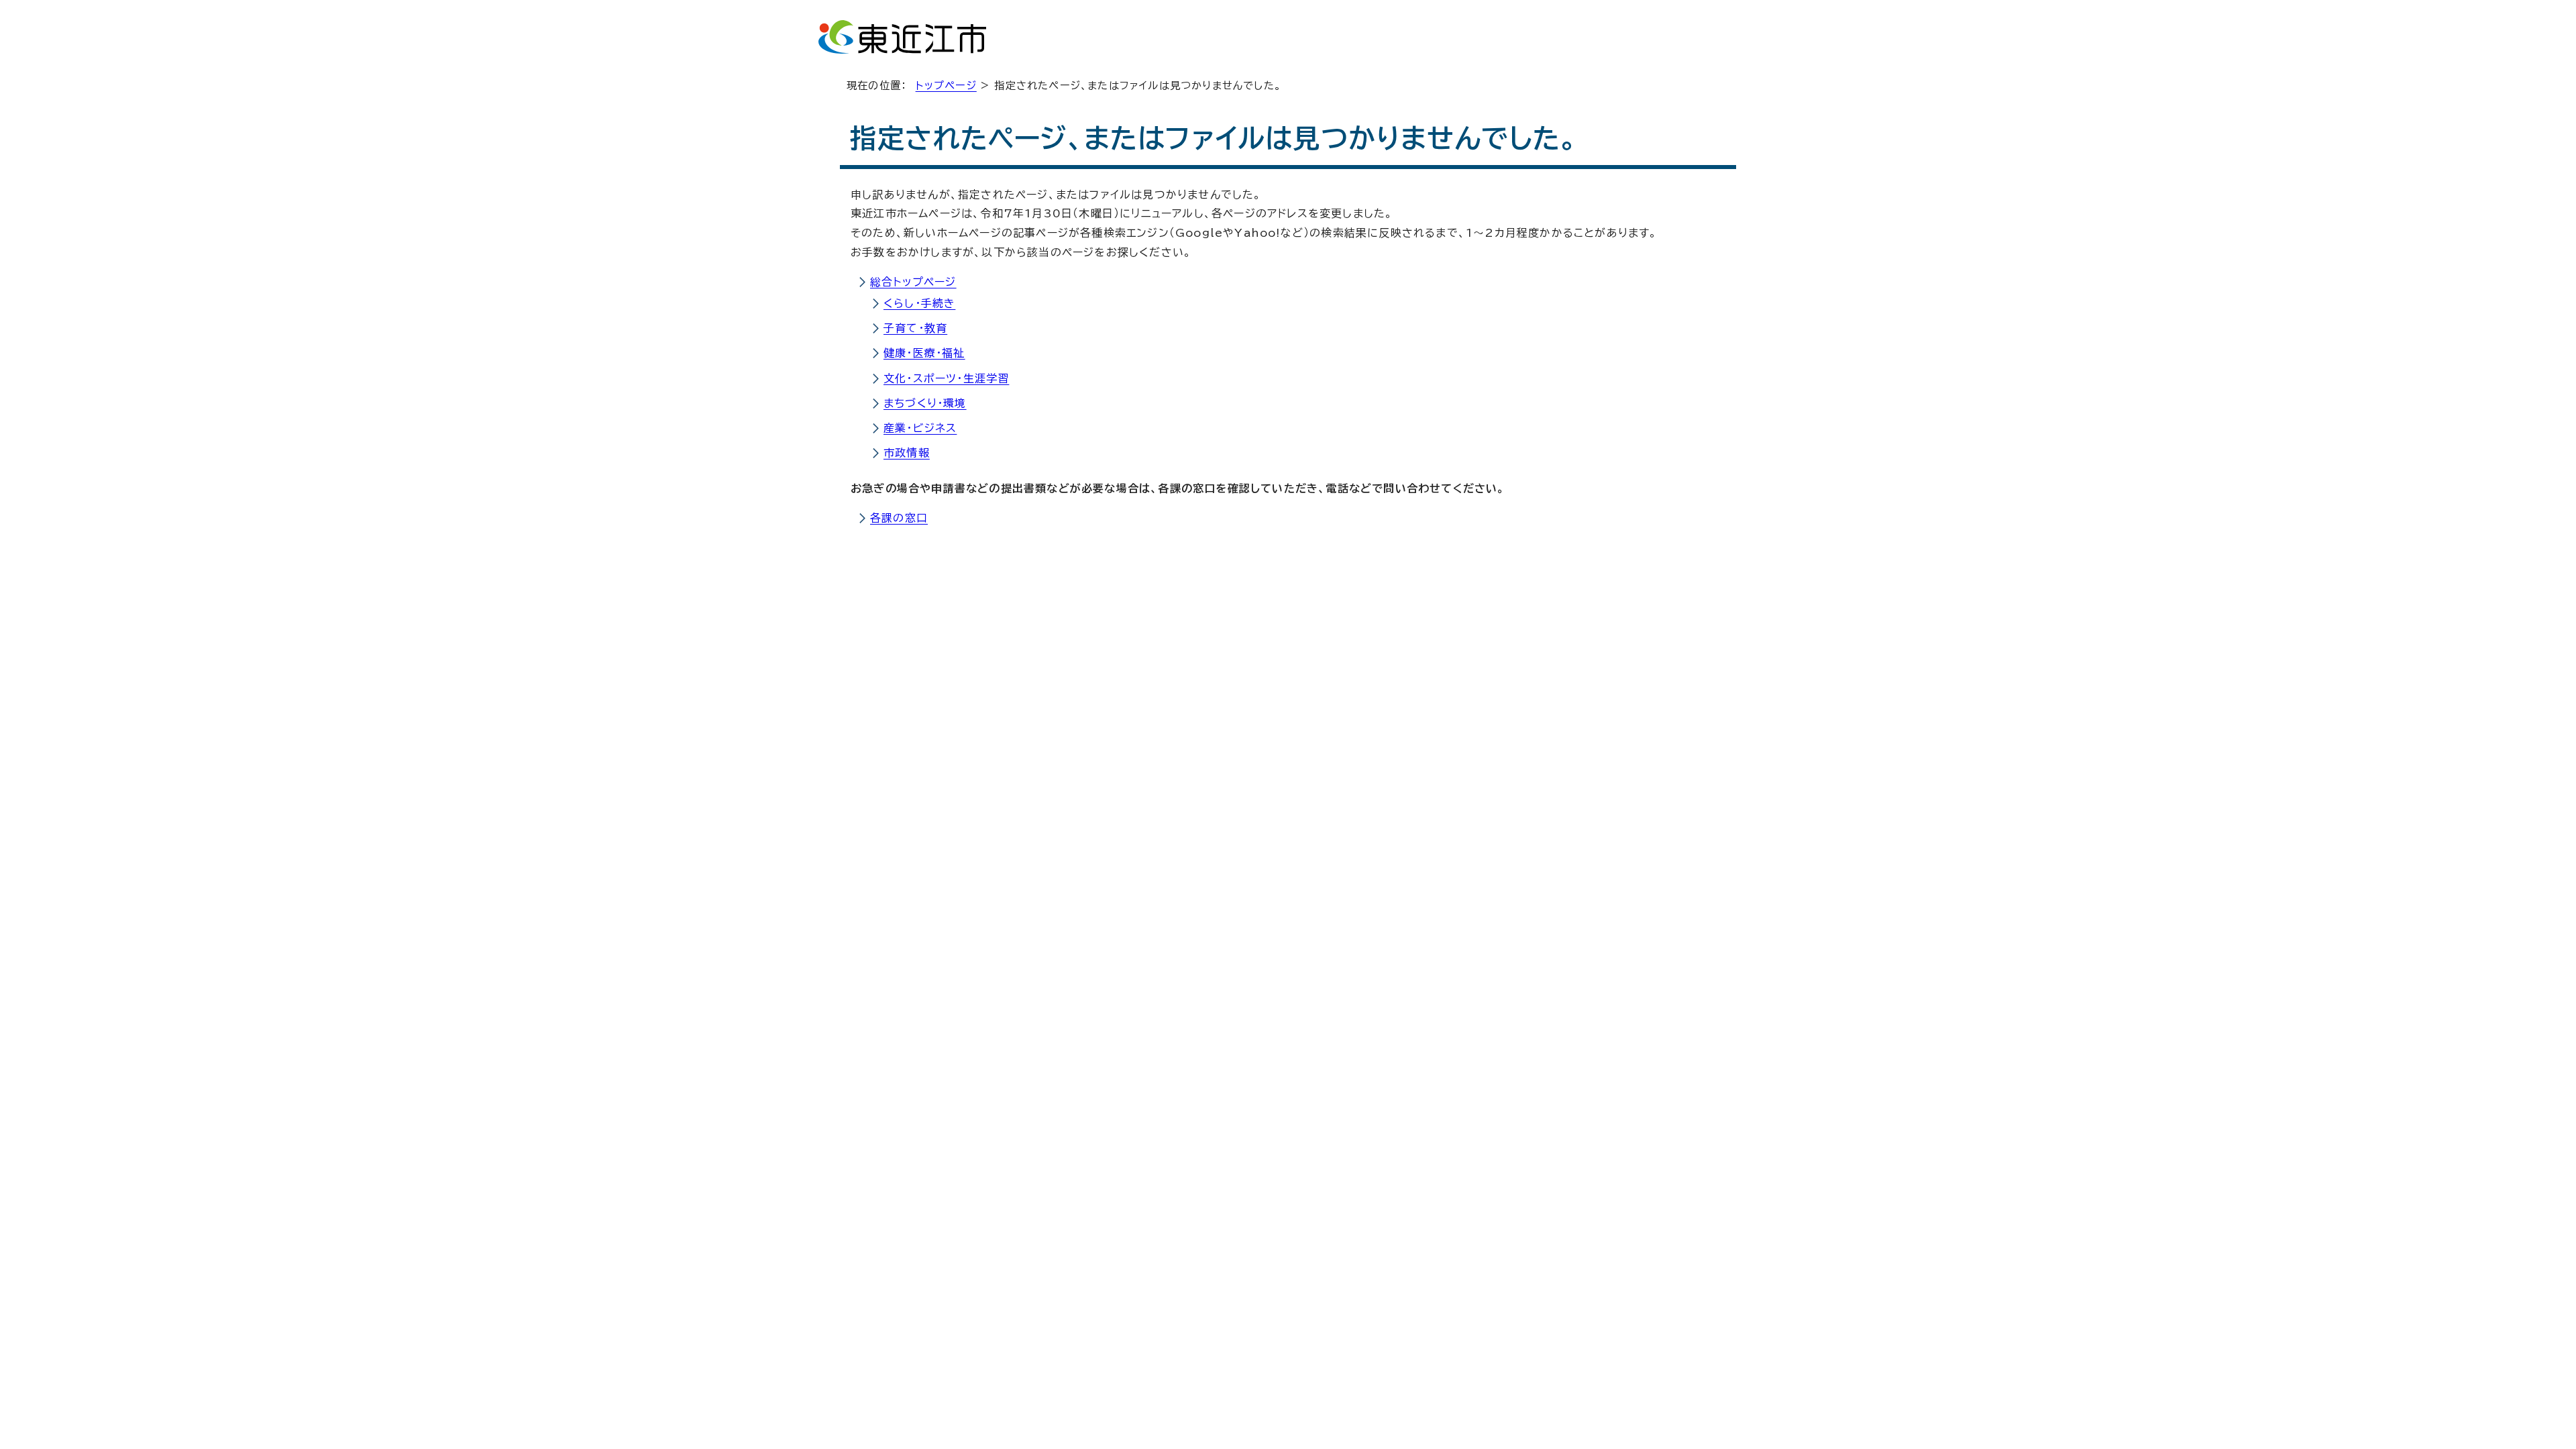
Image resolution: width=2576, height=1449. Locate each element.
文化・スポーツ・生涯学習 (946, 378)
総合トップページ (913, 282)
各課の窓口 (899, 518)
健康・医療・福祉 (924, 353)
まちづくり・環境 (925, 403)
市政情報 (907, 453)
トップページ (946, 86)
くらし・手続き (919, 303)
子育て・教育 (915, 328)
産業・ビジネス (920, 428)
